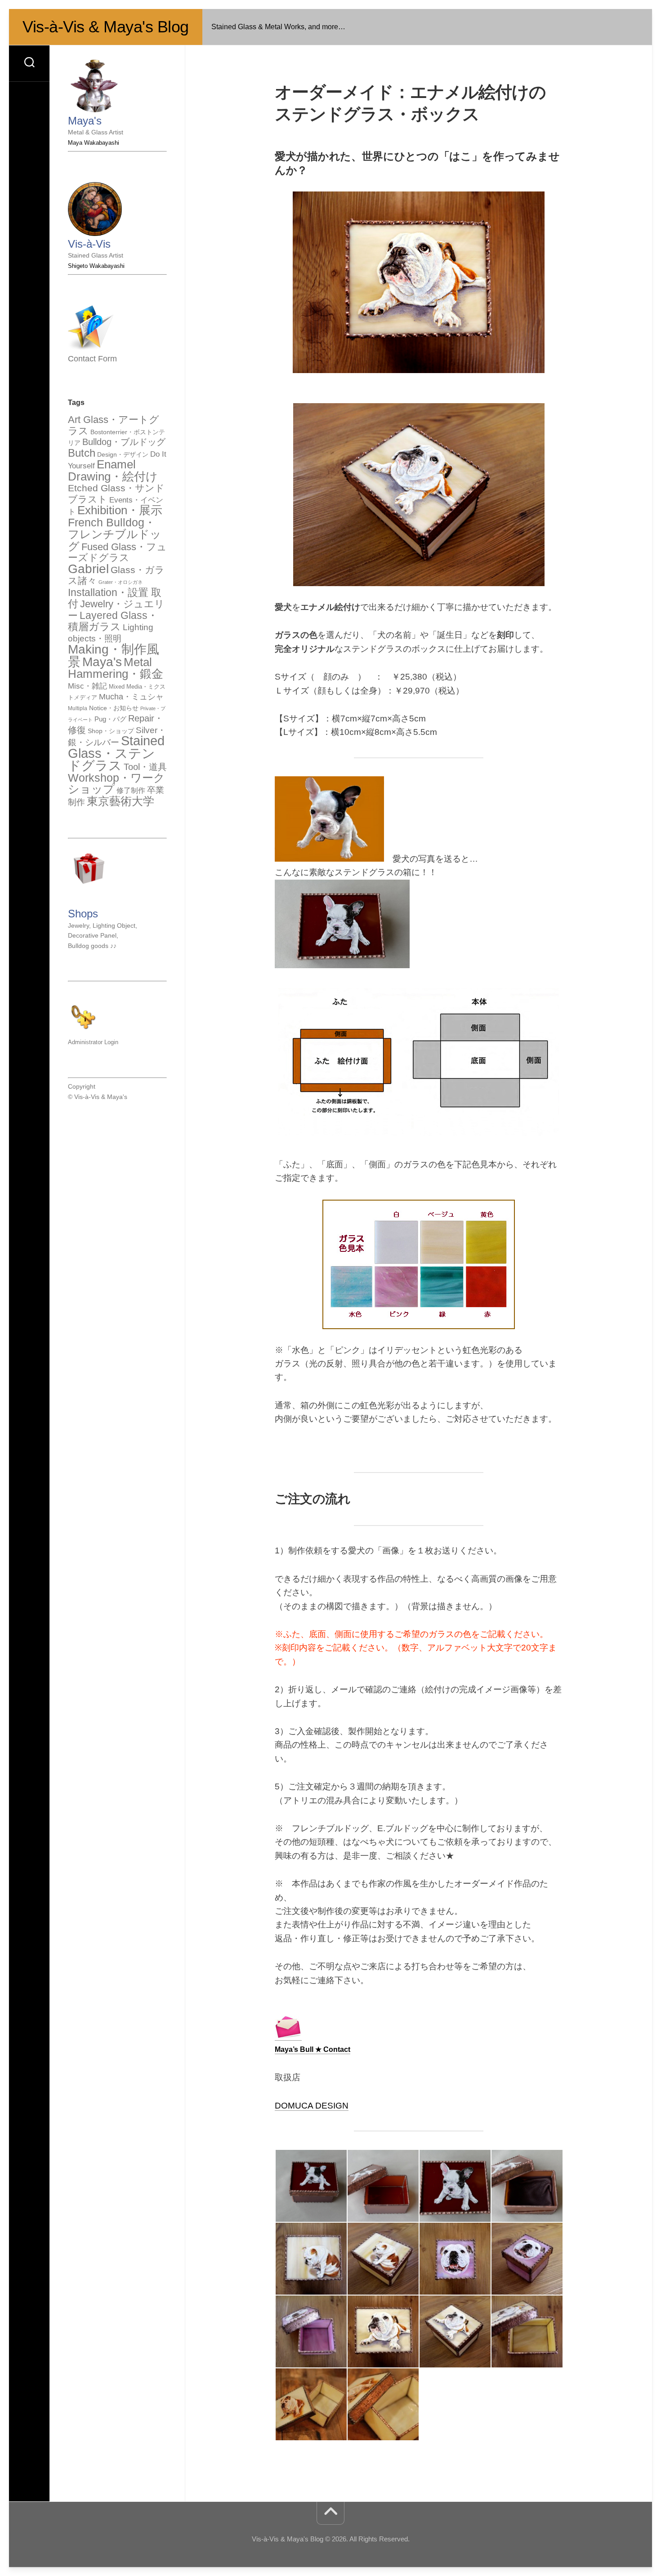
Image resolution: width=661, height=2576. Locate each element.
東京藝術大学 (121, 801)
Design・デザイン (123, 454)
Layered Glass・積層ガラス (113, 621)
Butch (82, 453)
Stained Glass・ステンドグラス (116, 753)
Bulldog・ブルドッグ (124, 442)
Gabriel (88, 569)
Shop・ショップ (111, 731)
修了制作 (131, 790)
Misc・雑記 (87, 686)
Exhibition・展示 (120, 510)
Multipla (78, 708)
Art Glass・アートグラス (114, 425)
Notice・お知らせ (114, 708)
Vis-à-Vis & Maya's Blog (106, 27)
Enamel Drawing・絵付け (113, 470)
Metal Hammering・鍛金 (116, 668)
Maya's (102, 662)
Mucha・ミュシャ (131, 696)
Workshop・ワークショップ (116, 784)
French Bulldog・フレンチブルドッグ (115, 534)
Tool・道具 (145, 767)
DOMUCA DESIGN (312, 2106)
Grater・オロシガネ (121, 582)
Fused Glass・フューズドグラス (117, 552)
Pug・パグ (110, 719)
